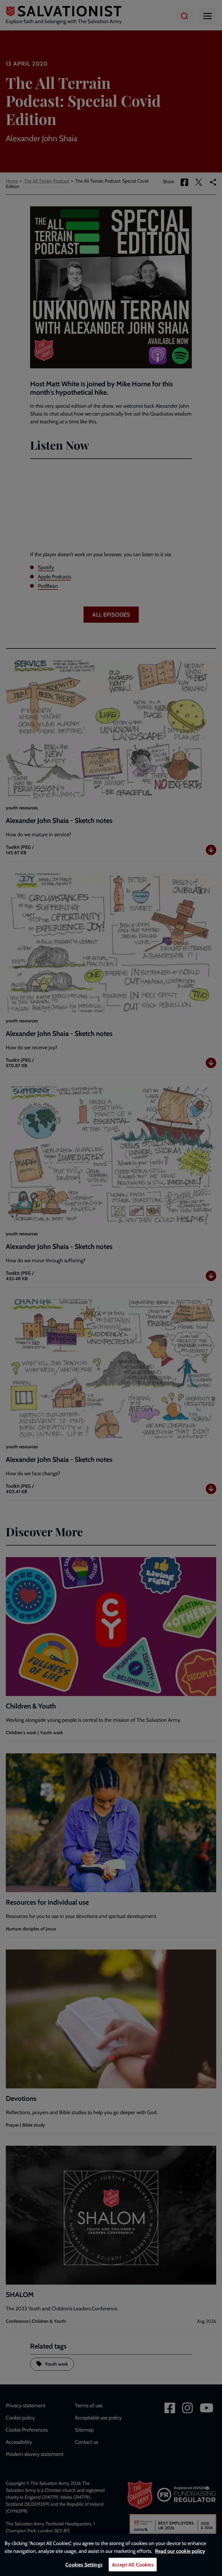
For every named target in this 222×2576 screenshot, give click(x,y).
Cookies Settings (84, 2565)
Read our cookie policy (180, 2551)
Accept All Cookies (133, 2565)
